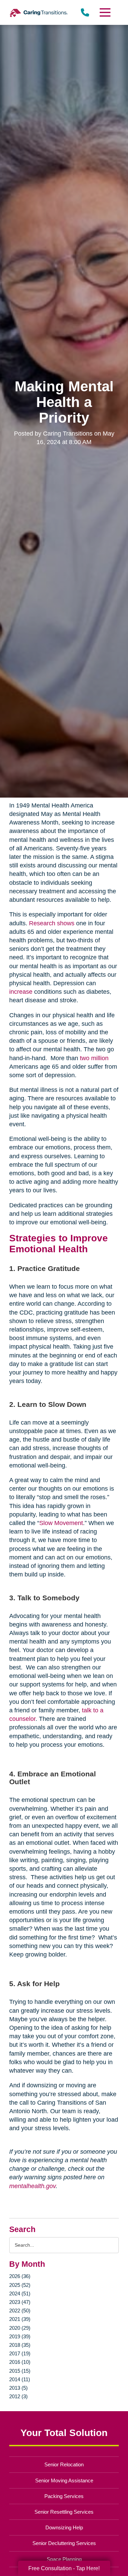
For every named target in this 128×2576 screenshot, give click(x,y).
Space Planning (64, 2559)
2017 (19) (20, 2353)
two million (94, 1058)
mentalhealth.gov (32, 2186)
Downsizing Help (64, 2527)
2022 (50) (20, 2311)
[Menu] (104, 12)
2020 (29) (20, 2328)
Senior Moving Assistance (64, 2480)
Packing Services (64, 2496)
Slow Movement (61, 1523)
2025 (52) (20, 2285)
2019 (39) (20, 2336)
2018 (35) (20, 2345)
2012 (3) (18, 2396)
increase (21, 992)
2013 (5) (18, 2388)
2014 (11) (20, 2379)
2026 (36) (20, 2276)
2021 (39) (20, 2319)
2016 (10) (20, 2362)
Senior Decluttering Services (64, 2543)
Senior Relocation (64, 2464)
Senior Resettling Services (64, 2512)
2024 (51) (20, 2294)
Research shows (52, 923)
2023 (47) (20, 2302)
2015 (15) (20, 2371)
